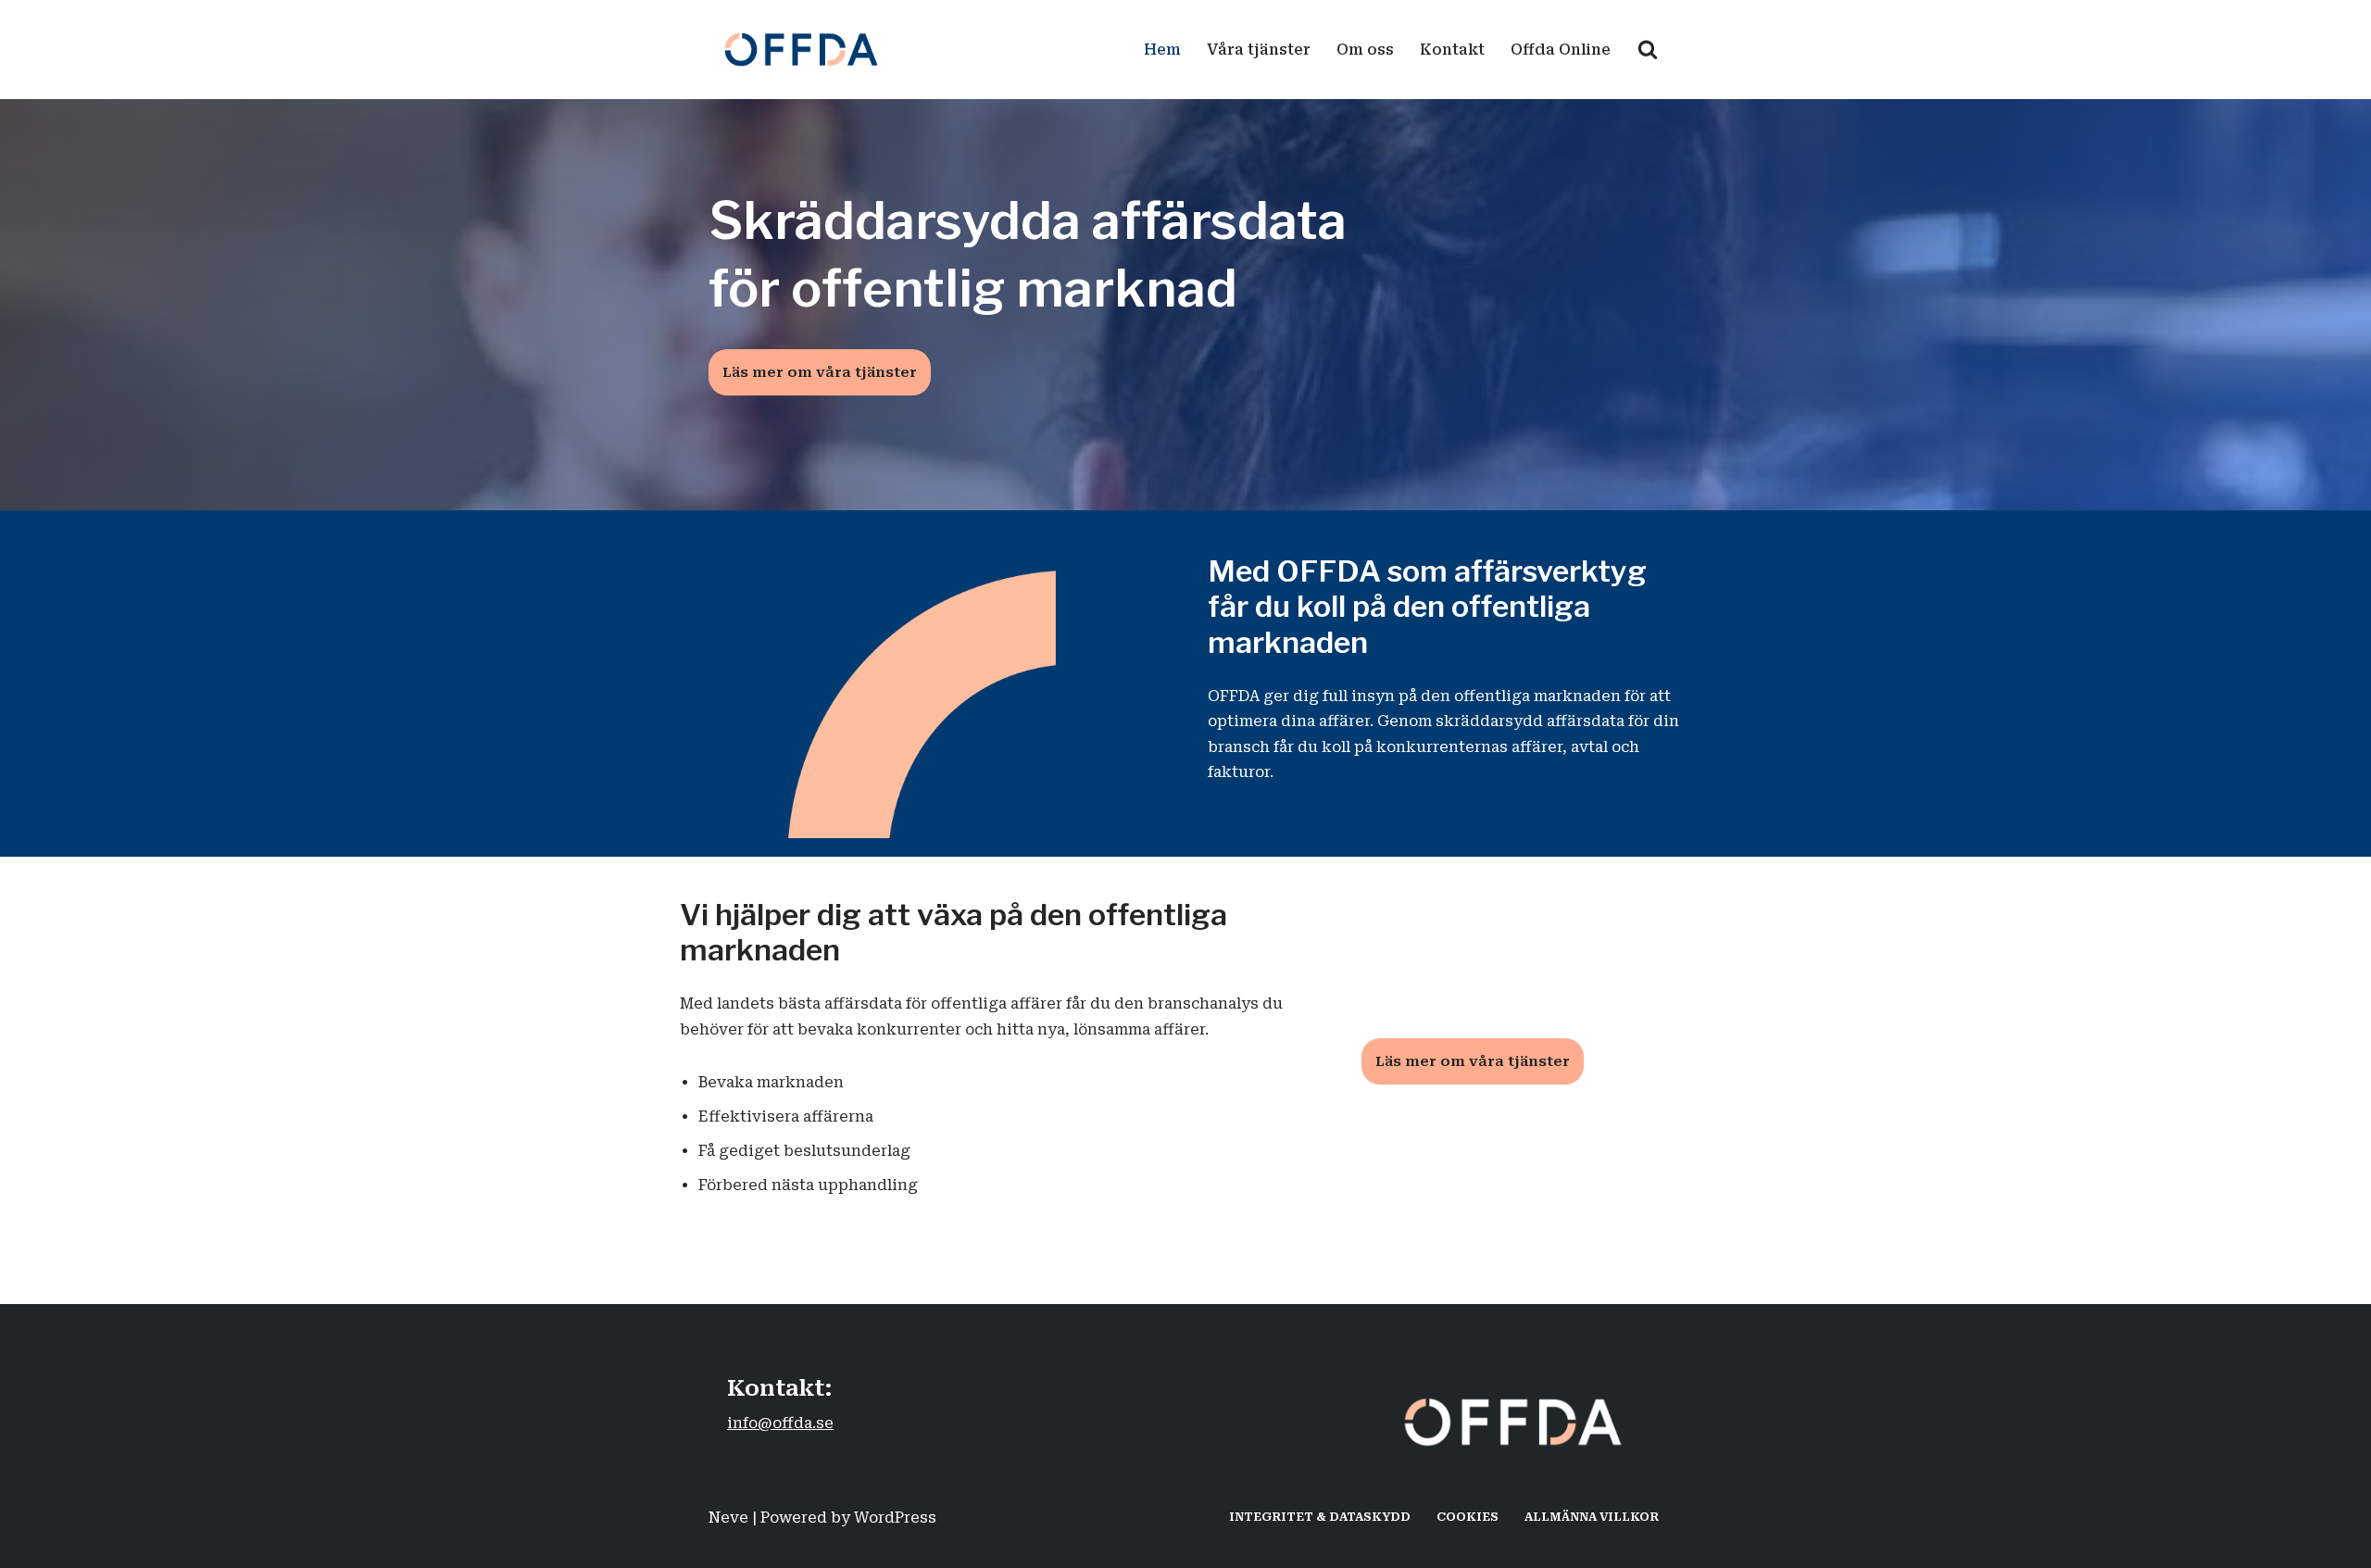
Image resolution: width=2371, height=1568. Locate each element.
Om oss (1365, 50)
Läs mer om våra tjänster (820, 372)
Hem (1162, 50)
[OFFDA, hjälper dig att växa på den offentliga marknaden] (806, 50)
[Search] (1648, 49)
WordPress (895, 1518)
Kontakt (1452, 50)
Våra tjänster (1259, 50)
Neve (728, 1518)
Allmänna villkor (1592, 1517)
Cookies (1468, 1517)
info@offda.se (780, 1423)
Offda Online (1561, 50)
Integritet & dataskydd (1320, 1517)
